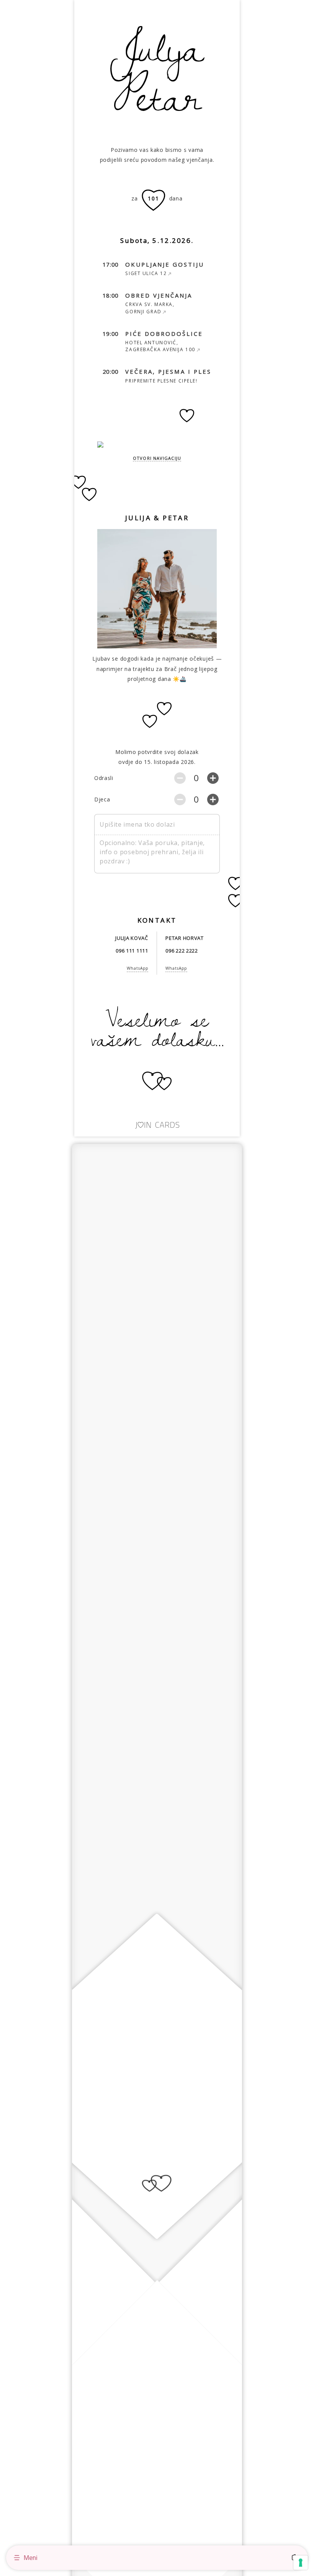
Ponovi (104, 1160)
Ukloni (209, 543)
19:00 (111, 334)
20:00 (111, 372)
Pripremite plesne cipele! (161, 381)
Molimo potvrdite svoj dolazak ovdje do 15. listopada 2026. (157, 757)
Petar (157, 95)
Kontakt (157, 920)
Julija (157, 46)
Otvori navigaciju (157, 458)
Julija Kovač (132, 938)
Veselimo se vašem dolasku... (157, 1028)
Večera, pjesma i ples (168, 372)
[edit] (234, 518)
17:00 (111, 265)
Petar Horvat (184, 938)
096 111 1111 (132, 951)
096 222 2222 (182, 951)
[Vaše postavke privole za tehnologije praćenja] (301, 2563)
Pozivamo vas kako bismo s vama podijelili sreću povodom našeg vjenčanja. (157, 155)
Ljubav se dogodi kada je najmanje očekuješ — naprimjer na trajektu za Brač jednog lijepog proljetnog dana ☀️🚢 (157, 669)
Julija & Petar (157, 518)
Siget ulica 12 (146, 273)
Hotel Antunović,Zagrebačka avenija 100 (160, 346)
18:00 (111, 296)
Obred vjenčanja (159, 296)
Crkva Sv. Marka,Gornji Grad (150, 308)
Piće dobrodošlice (164, 334)
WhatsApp (137, 968)
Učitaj (177, 543)
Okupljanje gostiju (165, 265)
